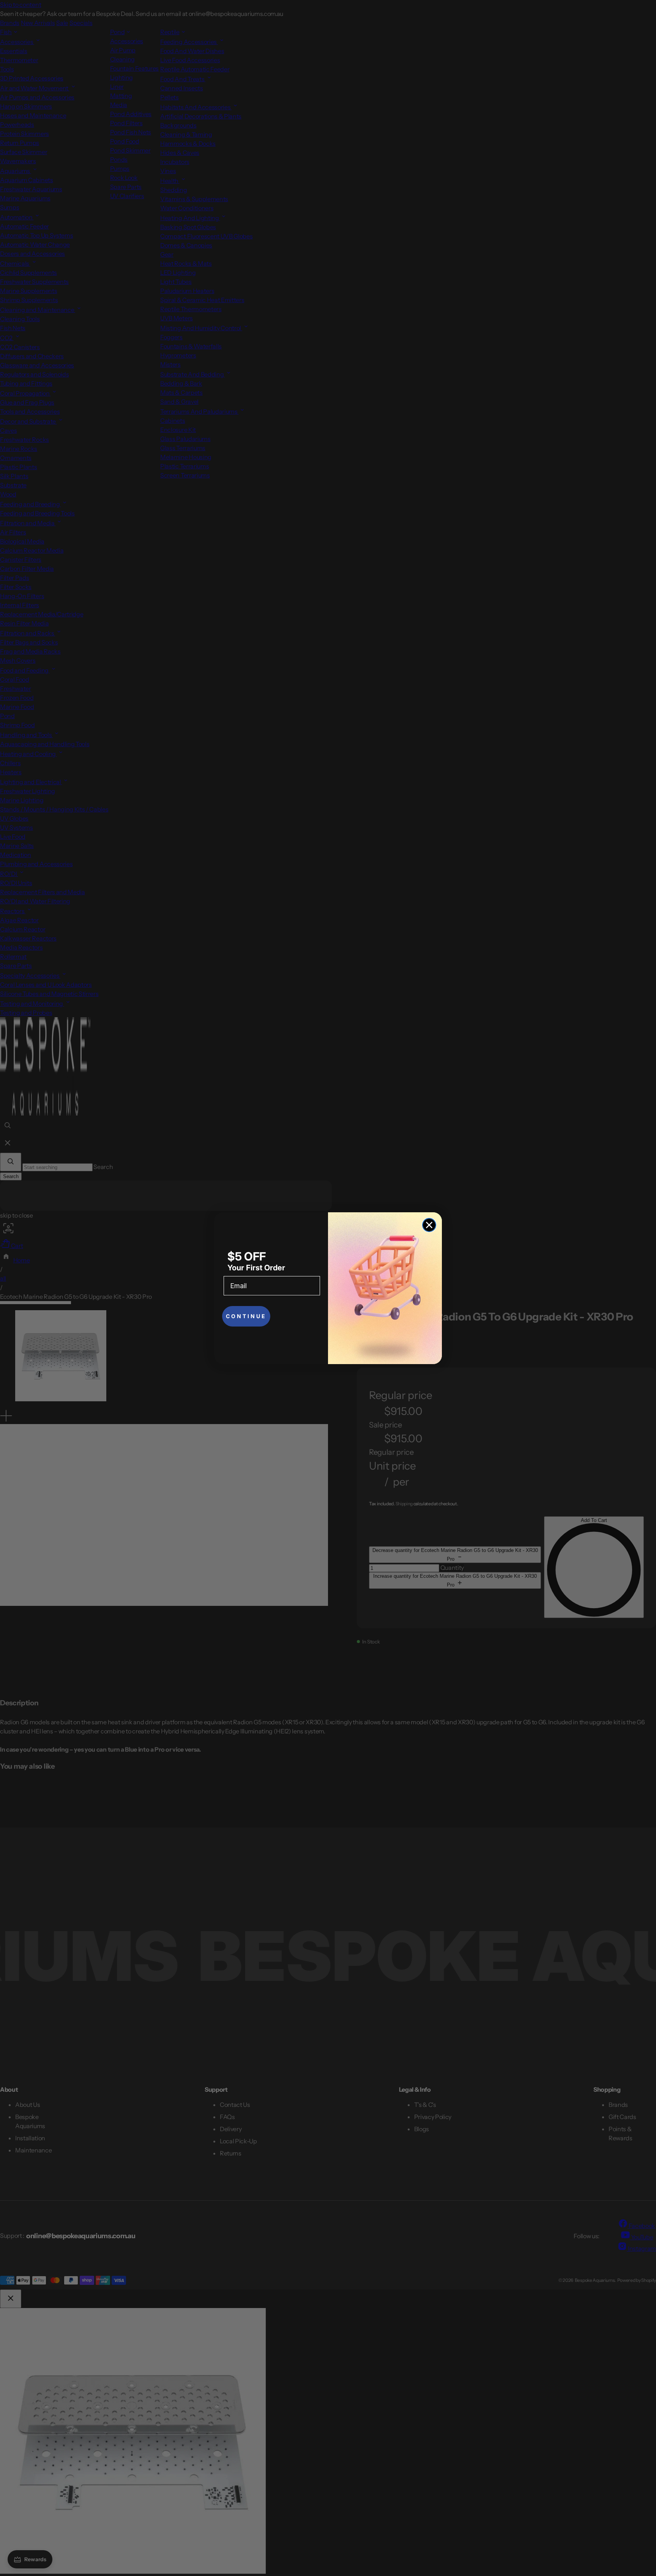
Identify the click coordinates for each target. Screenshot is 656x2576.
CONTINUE (246, 1316)
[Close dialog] (429, 1225)
